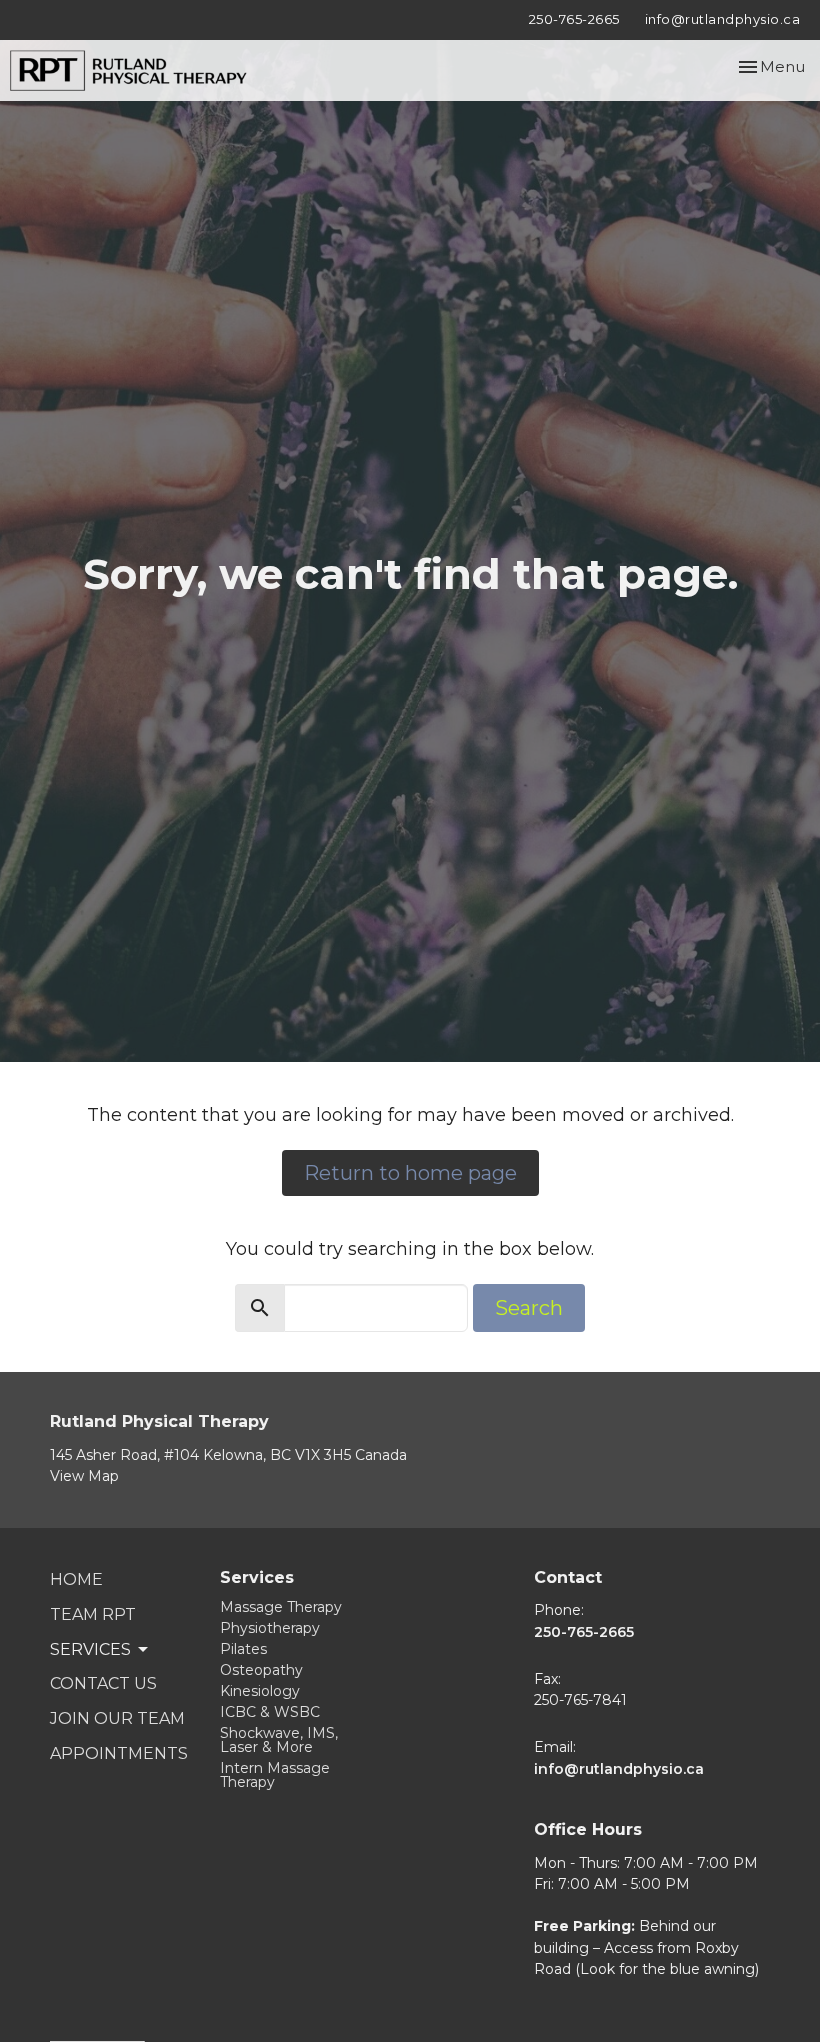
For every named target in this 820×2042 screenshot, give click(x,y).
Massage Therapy (281, 1607)
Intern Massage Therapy (275, 1775)
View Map (84, 1476)
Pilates (243, 1649)
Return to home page (410, 1173)
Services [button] (90, 1649)
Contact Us (103, 1683)
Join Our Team (117, 1718)
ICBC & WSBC (270, 1712)
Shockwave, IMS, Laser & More (279, 1740)
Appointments (119, 1753)
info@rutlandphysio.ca (723, 19)
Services (257, 1577)
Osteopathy (261, 1670)
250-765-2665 (574, 19)
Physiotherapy (270, 1628)
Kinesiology (260, 1691)
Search (529, 1308)
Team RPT (93, 1614)
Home (76, 1579)
